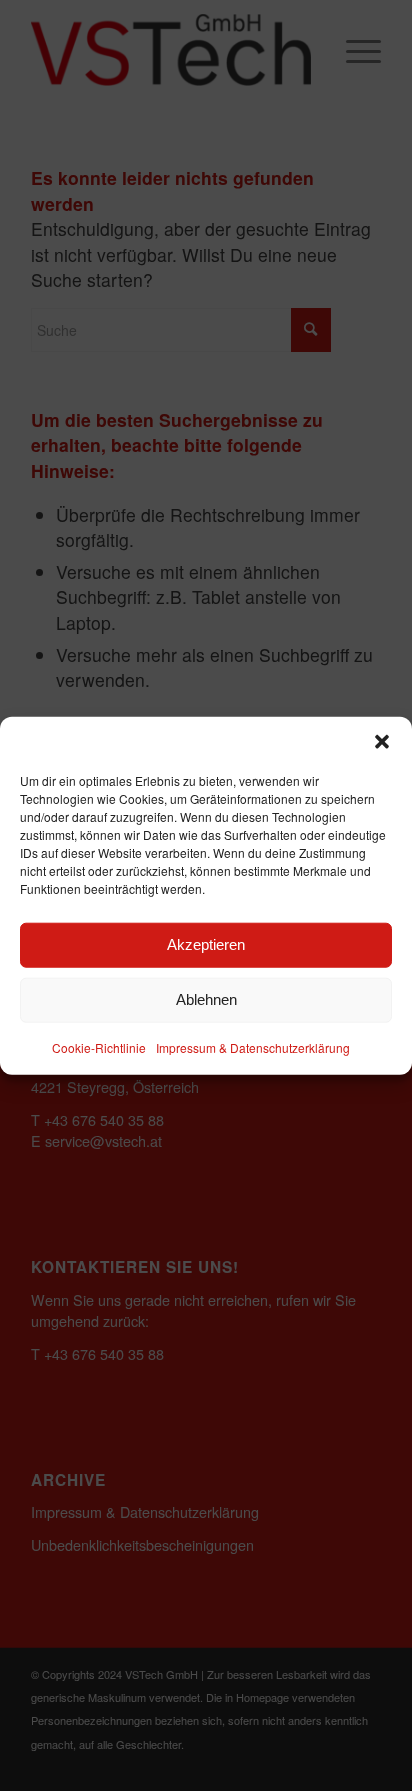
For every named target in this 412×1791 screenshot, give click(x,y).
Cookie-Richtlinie (99, 1046)
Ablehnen (206, 999)
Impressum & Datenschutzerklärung (253, 1046)
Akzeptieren (206, 944)
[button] (382, 741)
